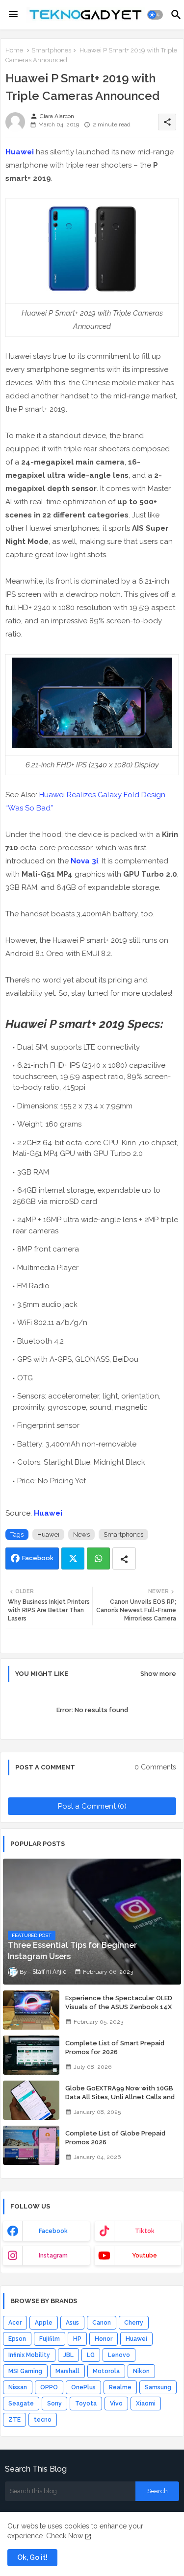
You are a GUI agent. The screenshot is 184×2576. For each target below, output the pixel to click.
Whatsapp (98, 1558)
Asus (72, 2323)
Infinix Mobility (29, 2355)
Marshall (67, 2371)
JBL (68, 2355)
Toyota (86, 2404)
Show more (158, 1674)
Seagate (21, 2404)
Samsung (158, 2387)
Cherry (134, 2323)
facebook (53, 2231)
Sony (54, 2404)
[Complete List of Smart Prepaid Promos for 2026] (31, 2055)
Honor (104, 2339)
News (81, 1534)
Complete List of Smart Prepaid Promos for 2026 (115, 2048)
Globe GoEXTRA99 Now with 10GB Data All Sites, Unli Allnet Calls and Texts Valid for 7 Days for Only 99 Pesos (120, 2102)
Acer (15, 2323)
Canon (102, 2323)
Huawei (20, 152)
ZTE (14, 2420)
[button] (155, 15)
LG (91, 2355)
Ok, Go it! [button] (32, 2557)
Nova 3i (84, 861)
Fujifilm (50, 2339)
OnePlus (83, 2387)
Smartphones (51, 50)
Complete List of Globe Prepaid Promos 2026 (115, 2138)
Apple (44, 2323)
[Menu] (13, 15)
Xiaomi (146, 2404)
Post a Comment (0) (92, 1806)
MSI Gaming (25, 2371)
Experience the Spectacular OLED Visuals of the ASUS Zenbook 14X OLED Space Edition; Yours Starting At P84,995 (120, 2012)
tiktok (145, 2231)
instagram (53, 2256)
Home (14, 50)
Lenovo (119, 2355)
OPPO (49, 2387)
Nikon (141, 2371)
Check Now (65, 2536)
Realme (120, 2387)
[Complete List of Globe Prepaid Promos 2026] (31, 2145)
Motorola (106, 2371)
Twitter (73, 1558)
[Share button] (124, 1558)
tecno (43, 2420)
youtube (145, 2256)
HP (77, 2339)
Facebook (38, 1558)
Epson (17, 2339)
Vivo (116, 2404)
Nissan (18, 2387)
